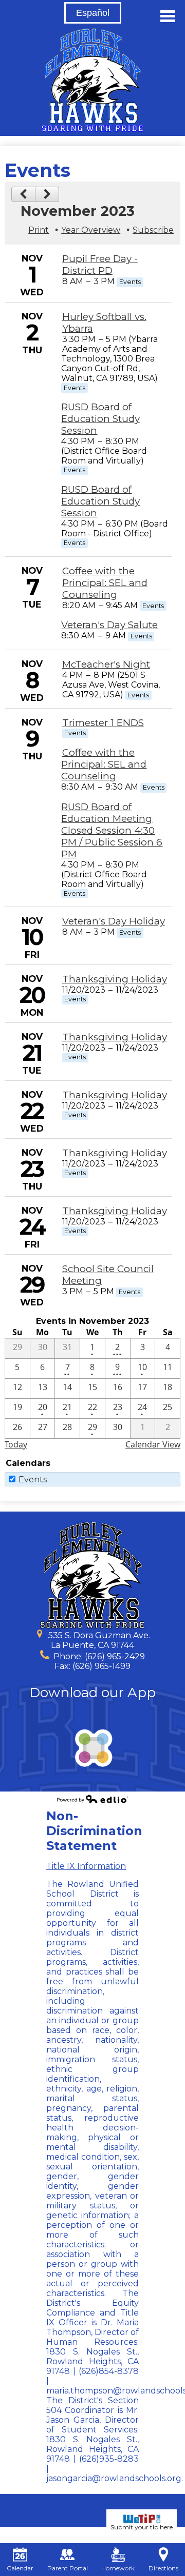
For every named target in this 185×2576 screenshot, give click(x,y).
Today (16, 1444)
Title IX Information (86, 1866)
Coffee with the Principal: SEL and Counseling (105, 583)
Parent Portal (68, 2568)
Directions (163, 2568)
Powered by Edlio (92, 1799)
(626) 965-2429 (115, 1656)
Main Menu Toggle (168, 16)
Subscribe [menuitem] (153, 230)
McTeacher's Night (106, 664)
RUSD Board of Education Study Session (100, 419)
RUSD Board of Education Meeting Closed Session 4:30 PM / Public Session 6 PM (112, 830)
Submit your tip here (142, 2527)
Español (93, 13)
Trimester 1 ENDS (103, 723)
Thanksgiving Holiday (115, 979)
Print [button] (39, 230)
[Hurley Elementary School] (92, 80)
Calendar (20, 2568)
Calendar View (153, 1444)
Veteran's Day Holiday (114, 921)
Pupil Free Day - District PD (100, 265)
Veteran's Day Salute (109, 625)
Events (33, 1480)
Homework (118, 2568)
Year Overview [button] (91, 230)
